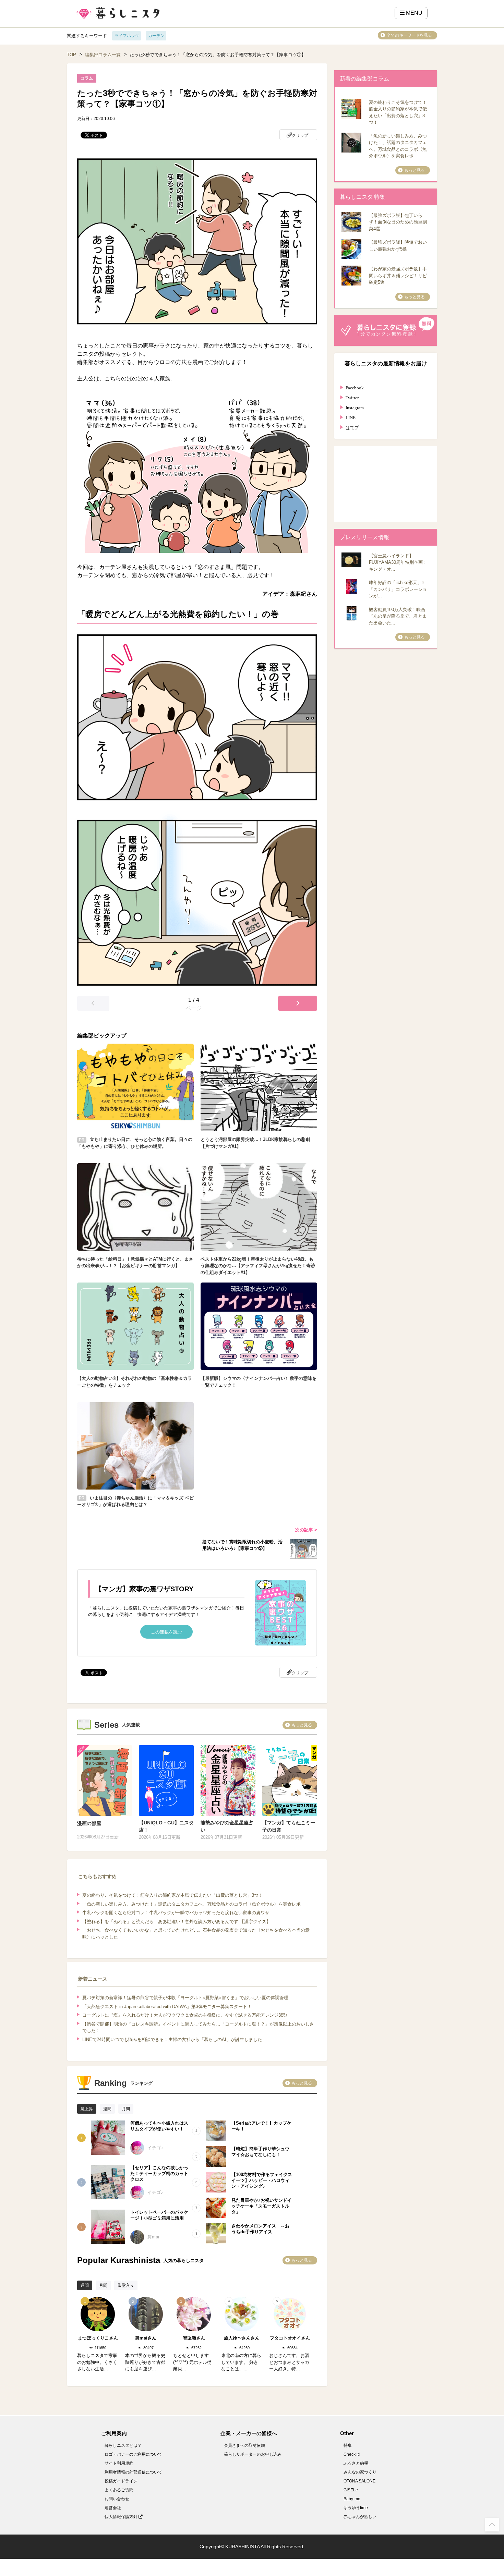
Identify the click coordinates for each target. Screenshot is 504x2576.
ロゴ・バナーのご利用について (133, 2454)
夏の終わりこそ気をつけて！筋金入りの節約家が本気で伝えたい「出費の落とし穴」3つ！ (173, 1895)
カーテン (156, 36)
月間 (126, 2109)
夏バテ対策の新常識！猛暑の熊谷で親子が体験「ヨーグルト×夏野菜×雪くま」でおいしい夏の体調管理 (185, 1998)
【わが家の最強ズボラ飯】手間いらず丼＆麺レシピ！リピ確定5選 (398, 276)
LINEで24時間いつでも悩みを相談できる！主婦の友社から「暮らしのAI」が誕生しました (172, 2039)
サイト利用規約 (119, 2463)
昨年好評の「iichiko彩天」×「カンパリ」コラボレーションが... (398, 589)
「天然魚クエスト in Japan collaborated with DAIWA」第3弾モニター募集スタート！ (167, 2007)
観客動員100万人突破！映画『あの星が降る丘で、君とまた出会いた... (398, 616)
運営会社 (113, 2508)
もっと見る (302, 1725)
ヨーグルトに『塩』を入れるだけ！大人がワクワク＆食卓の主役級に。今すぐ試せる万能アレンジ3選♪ (185, 2015)
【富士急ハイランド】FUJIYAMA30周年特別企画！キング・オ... (398, 562)
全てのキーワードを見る (409, 35)
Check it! (352, 2454)
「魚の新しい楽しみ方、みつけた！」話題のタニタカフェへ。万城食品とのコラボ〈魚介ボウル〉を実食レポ (191, 1904)
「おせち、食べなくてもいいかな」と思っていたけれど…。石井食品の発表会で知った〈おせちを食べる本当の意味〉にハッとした (196, 1934)
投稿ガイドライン (121, 2481)
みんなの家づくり (360, 2472)
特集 (348, 2445)
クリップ (300, 135)
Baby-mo (352, 2499)
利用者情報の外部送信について (133, 2472)
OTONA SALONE (359, 2481)
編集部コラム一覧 (103, 55)
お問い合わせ (117, 2499)
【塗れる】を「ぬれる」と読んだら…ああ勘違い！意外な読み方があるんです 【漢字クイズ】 (177, 1922)
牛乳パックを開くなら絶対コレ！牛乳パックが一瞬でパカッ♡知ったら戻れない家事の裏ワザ (176, 1913)
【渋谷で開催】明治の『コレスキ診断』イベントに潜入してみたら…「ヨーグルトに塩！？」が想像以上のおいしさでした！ (198, 2027)
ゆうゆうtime (356, 2508)
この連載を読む (166, 1632)
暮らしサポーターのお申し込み (253, 2454)
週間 (107, 2109)
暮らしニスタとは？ (123, 2445)
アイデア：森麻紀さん (290, 594)
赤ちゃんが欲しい (360, 2517)
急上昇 (87, 2109)
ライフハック (127, 36)
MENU (413, 13)
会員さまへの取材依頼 (244, 2445)
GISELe (351, 2490)
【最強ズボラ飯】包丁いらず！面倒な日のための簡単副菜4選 (398, 222)
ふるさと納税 (356, 2463)
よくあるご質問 (119, 2490)
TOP (71, 55)
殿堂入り (126, 2285)
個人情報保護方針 (122, 2517)
